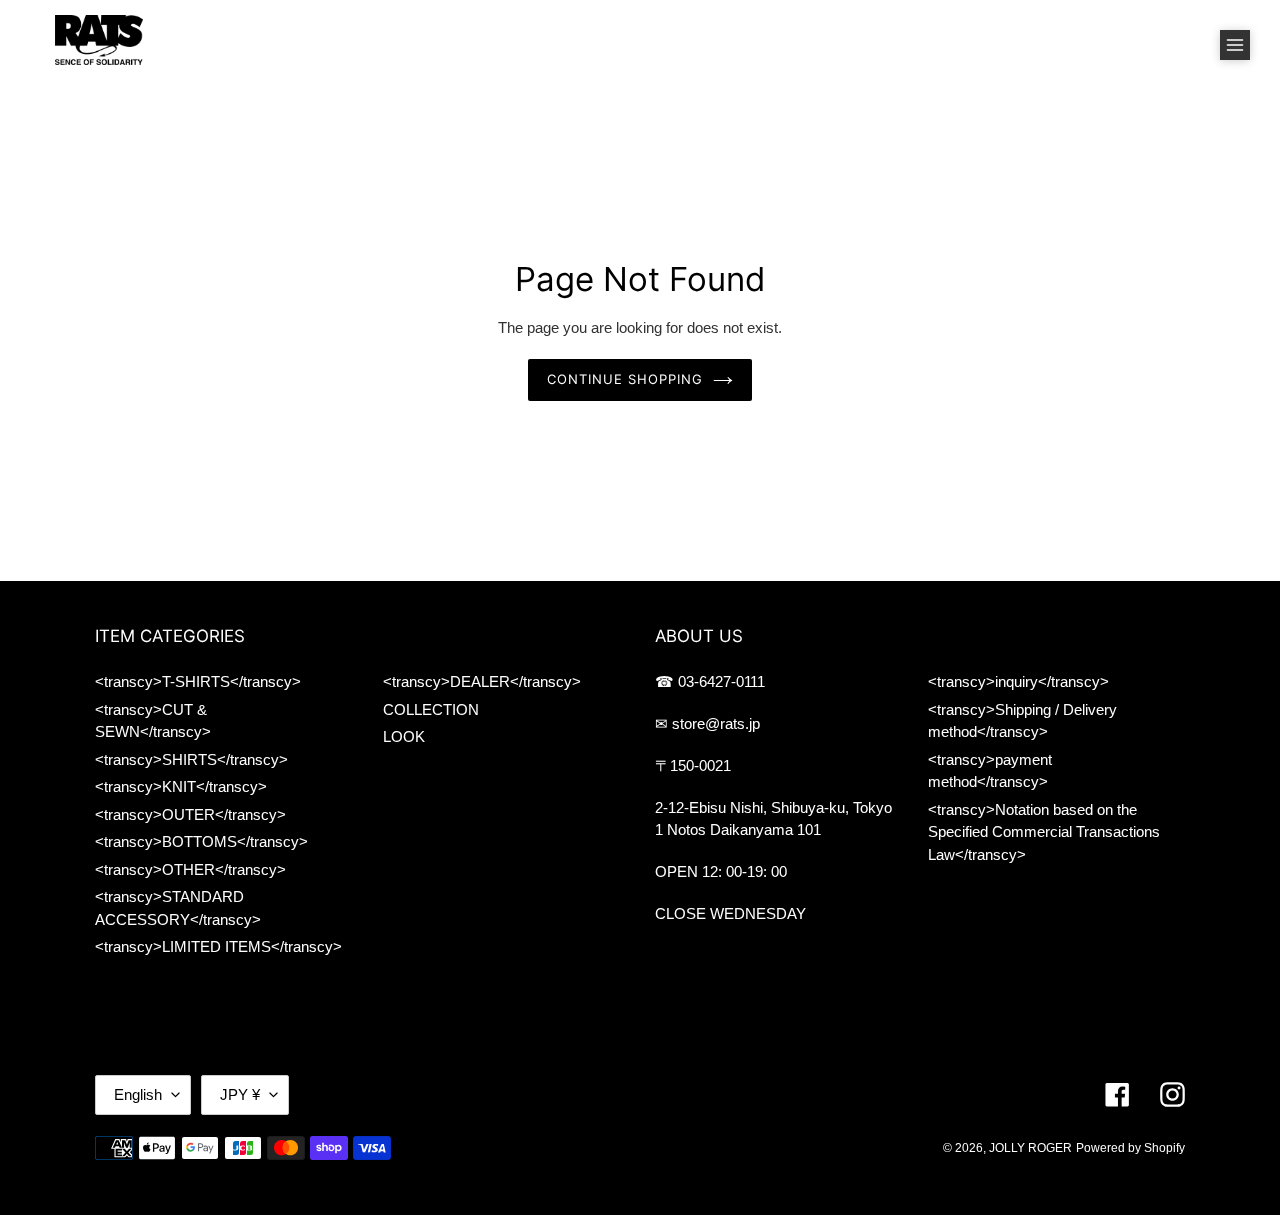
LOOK (404, 736)
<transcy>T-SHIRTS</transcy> (198, 681)
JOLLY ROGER (1030, 1148)
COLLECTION (431, 709)
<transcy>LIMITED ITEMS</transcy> (218, 946)
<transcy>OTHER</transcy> (190, 869)
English (138, 1094)
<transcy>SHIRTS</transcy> (191, 759)
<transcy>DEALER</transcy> (482, 681)
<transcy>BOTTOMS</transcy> (201, 841)
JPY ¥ (240, 1094)
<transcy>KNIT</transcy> (181, 786)
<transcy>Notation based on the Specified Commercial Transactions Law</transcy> (1044, 832)
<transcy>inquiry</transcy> (1018, 681)
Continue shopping (625, 379)
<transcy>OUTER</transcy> (190, 814)
